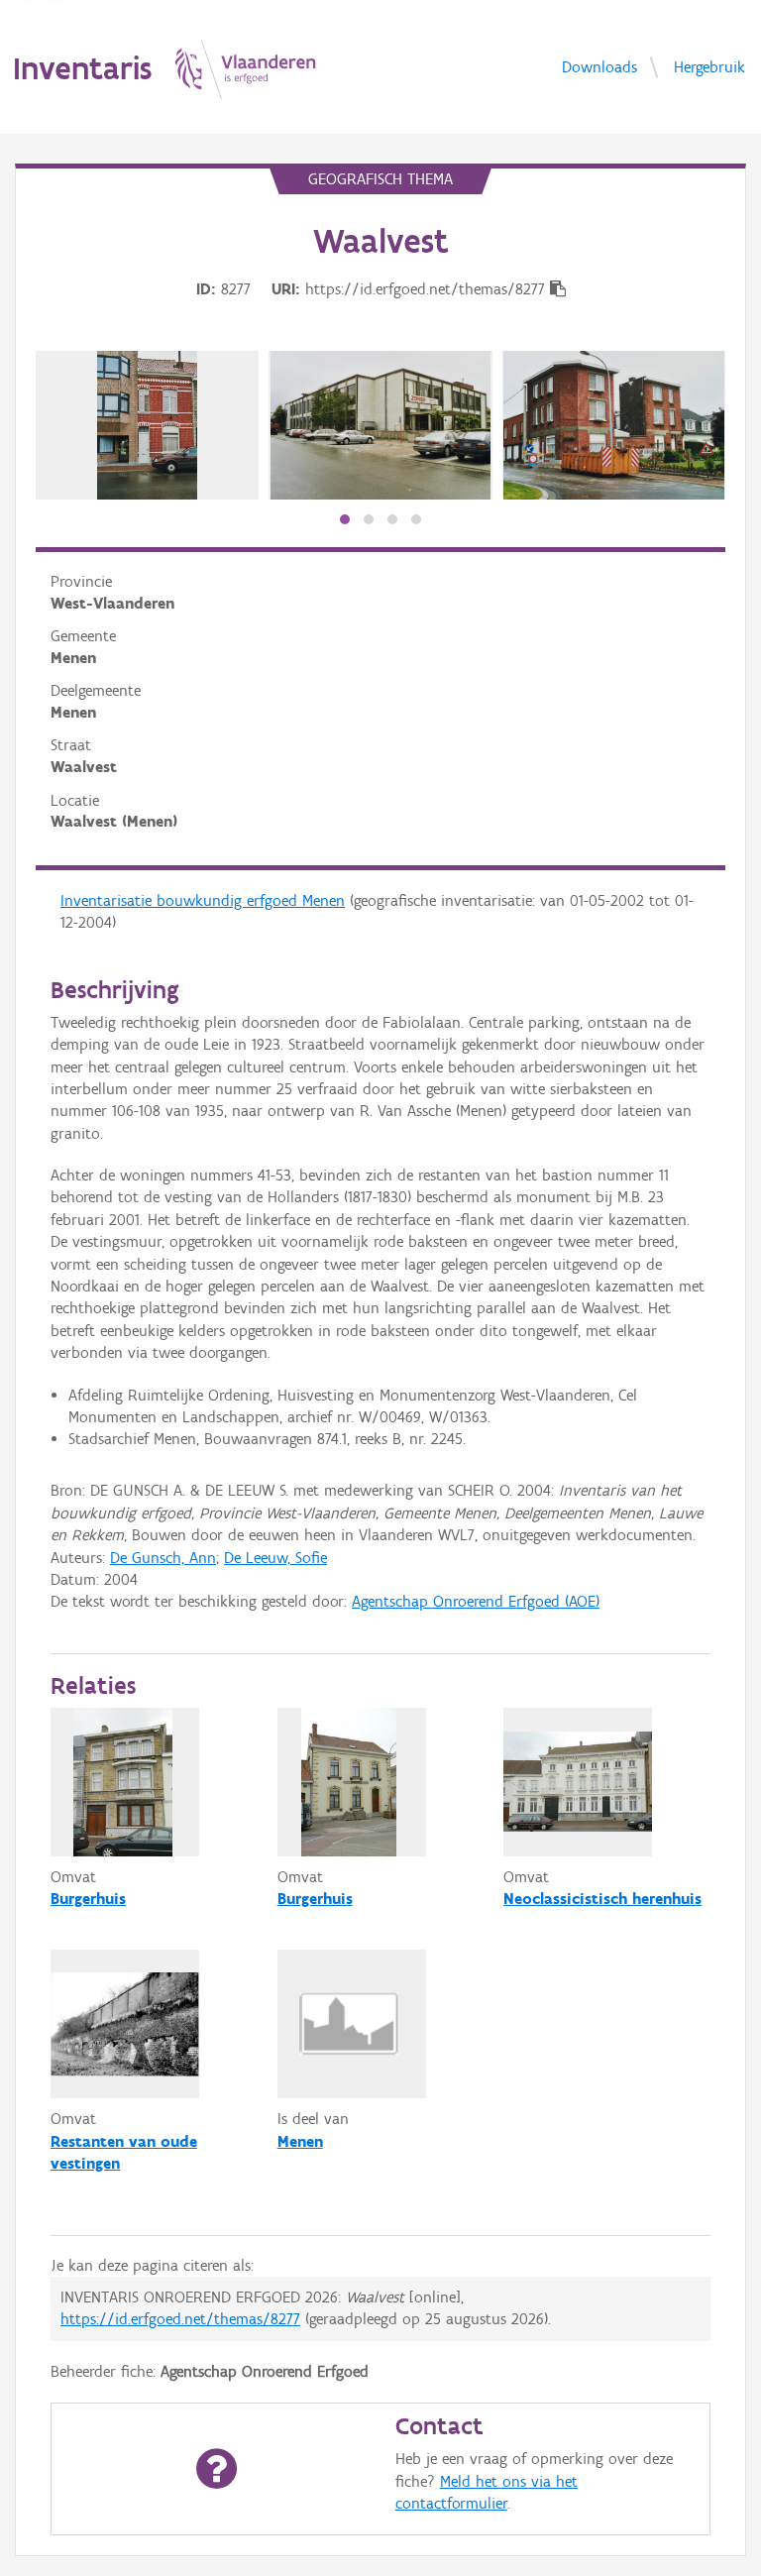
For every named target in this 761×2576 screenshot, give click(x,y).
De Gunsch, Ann (163, 1558)
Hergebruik (709, 66)
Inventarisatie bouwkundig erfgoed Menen (203, 900)
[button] (345, 519)
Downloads (599, 66)
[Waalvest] (147, 425)
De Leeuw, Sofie (275, 1558)
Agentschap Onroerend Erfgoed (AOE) (476, 1601)
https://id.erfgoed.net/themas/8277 (180, 2319)
